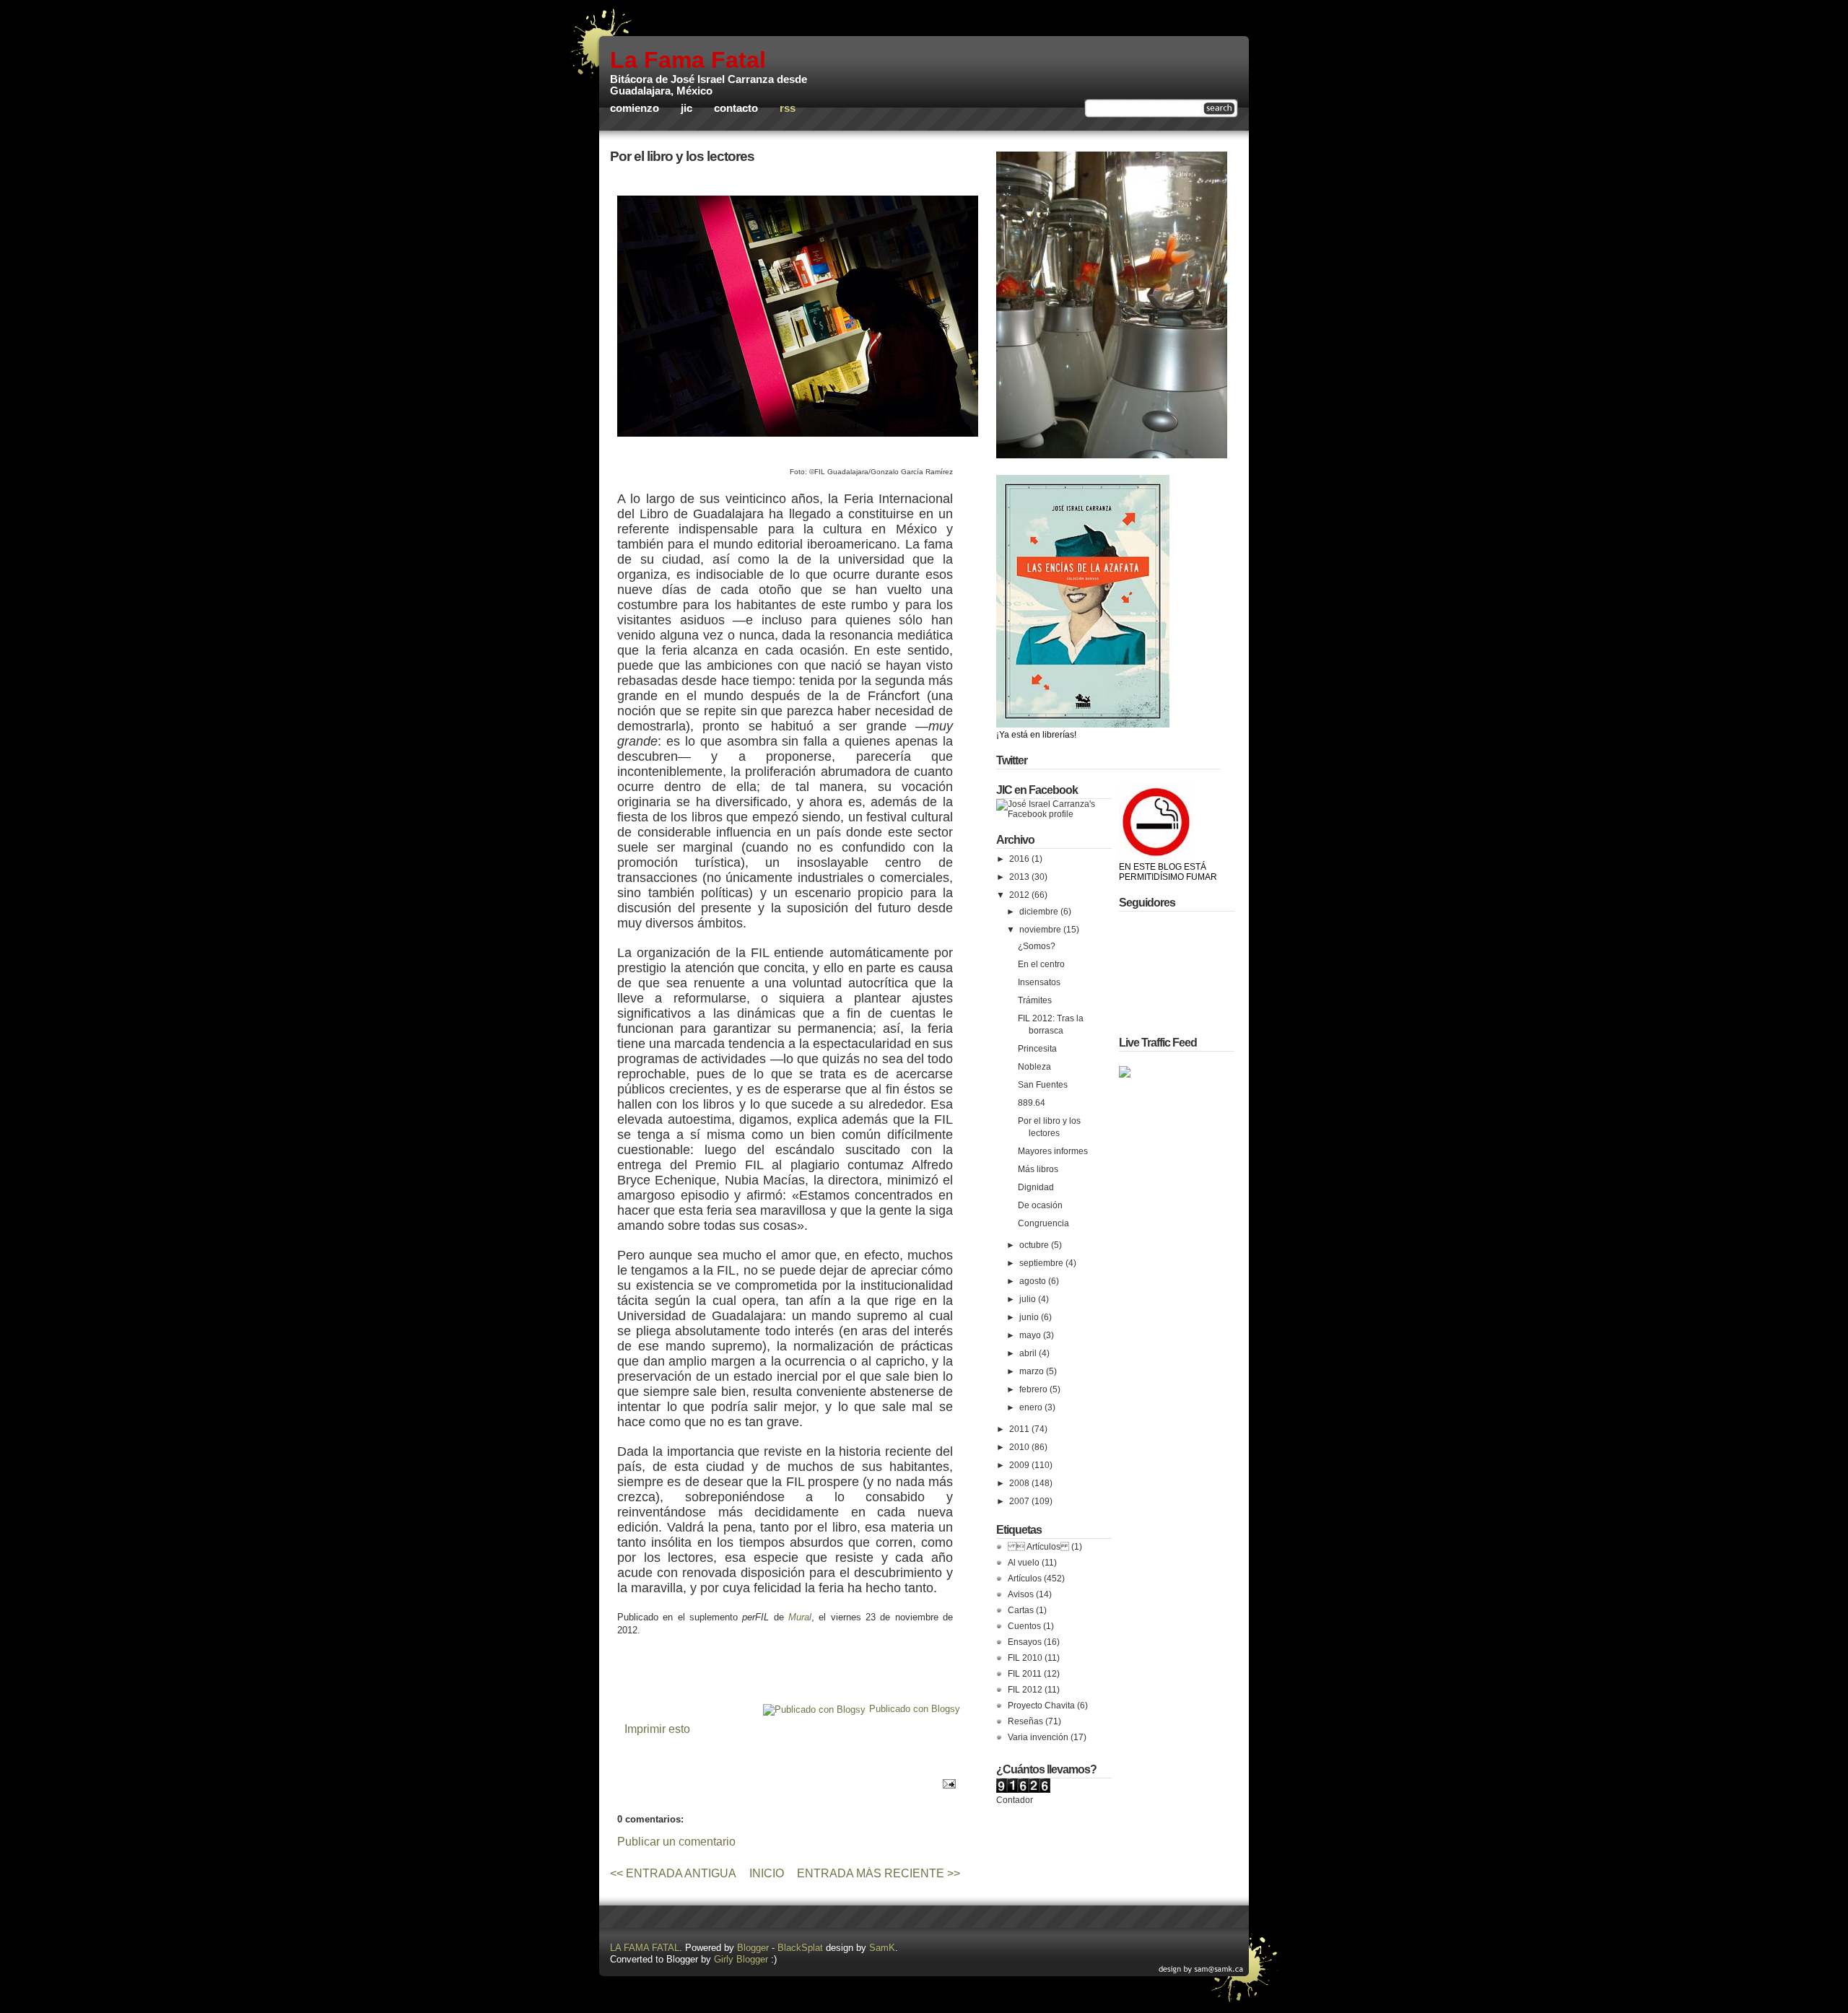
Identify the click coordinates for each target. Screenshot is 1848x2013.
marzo (1033, 1371)
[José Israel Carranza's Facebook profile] (1054, 814)
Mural (800, 1617)
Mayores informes (1053, 1151)
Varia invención (1038, 1737)
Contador (1015, 1800)
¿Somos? (1037, 946)
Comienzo (635, 108)
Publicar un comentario (676, 1842)
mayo (1031, 1335)
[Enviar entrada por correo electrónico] (947, 1783)
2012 (1020, 895)
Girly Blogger (741, 1959)
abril (1029, 1353)
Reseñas (1025, 1721)
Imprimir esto (657, 1729)
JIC (687, 108)
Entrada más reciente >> (879, 1873)
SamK (882, 1948)
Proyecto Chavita (1041, 1706)
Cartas (1021, 1610)
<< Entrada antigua (673, 1873)
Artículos (1025, 1578)
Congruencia (1043, 1223)
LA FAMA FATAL (645, 1948)
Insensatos (1039, 982)
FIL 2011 (1025, 1674)
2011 (1020, 1429)
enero (1032, 1407)
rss (788, 108)
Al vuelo (1024, 1563)
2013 (1020, 877)
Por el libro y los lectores (682, 156)
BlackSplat (800, 1948)
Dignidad (1036, 1187)
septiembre (1042, 1263)
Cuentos (1024, 1626)
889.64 (1032, 1103)
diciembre (1040, 912)
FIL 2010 (1025, 1658)
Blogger (753, 1948)
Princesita (1037, 1049)
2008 (1020, 1483)
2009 (1020, 1465)
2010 (1020, 1447)
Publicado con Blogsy (915, 1709)
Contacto (736, 108)
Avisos (1021, 1594)
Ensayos (1025, 1642)
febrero (1034, 1389)
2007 (1020, 1501)
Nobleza (1034, 1067)
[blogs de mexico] (1125, 1075)
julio (1029, 1299)
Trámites (1035, 1000)
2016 (1020, 859)
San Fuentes (1043, 1085)
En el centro (1041, 964)
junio (1030, 1317)
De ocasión (1040, 1205)
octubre (1035, 1245)
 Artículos (1038, 1547)
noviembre (1041, 930)
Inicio (767, 1873)
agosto (1034, 1281)
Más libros (1038, 1169)
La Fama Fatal (688, 60)
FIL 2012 (1025, 1690)
